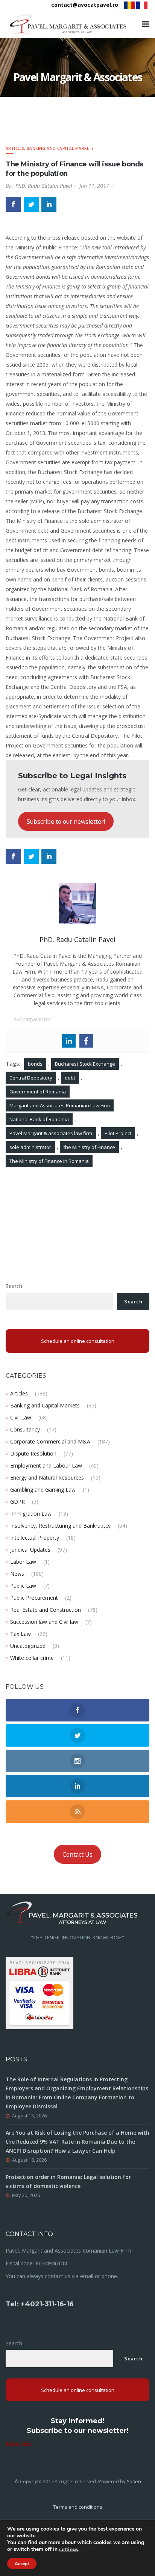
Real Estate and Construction (46, 1610)
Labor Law (23, 1562)
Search (14, 1286)
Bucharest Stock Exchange (85, 1064)
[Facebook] (86, 1041)
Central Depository (31, 1078)
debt (70, 1078)
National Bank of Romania (39, 1119)
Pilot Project (118, 1133)
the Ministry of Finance (89, 1147)
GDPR (17, 1502)
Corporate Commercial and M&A (50, 1441)
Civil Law (21, 1417)
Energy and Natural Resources (47, 1478)
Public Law (23, 1586)
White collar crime (32, 1658)
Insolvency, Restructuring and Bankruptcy (60, 1526)
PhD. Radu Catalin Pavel (44, 186)
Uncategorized (28, 1646)
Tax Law (21, 1634)
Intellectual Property (35, 1538)
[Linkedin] (69, 1041)
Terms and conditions (78, 2507)
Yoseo (134, 2481)
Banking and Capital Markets (60, 148)
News (17, 1574)
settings (69, 2550)
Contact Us (77, 1854)
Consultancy (25, 1429)
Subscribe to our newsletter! (66, 821)
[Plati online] (40, 1992)
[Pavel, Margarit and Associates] (68, 24)
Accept (22, 2564)
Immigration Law (31, 1514)
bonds (35, 1064)
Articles (15, 148)
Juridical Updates (30, 1550)
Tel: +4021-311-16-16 (40, 2304)
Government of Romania (38, 1092)
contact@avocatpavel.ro (85, 5)
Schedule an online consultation (78, 1341)
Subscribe (19, 2444)
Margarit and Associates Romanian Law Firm (60, 1105)
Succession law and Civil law (44, 1622)
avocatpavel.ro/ (32, 1019)
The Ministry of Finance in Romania (49, 1161)
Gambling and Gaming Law (43, 1490)
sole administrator (30, 1147)
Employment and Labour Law (46, 1465)
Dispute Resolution (33, 1453)
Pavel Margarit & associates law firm (51, 1133)
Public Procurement (34, 1598)
